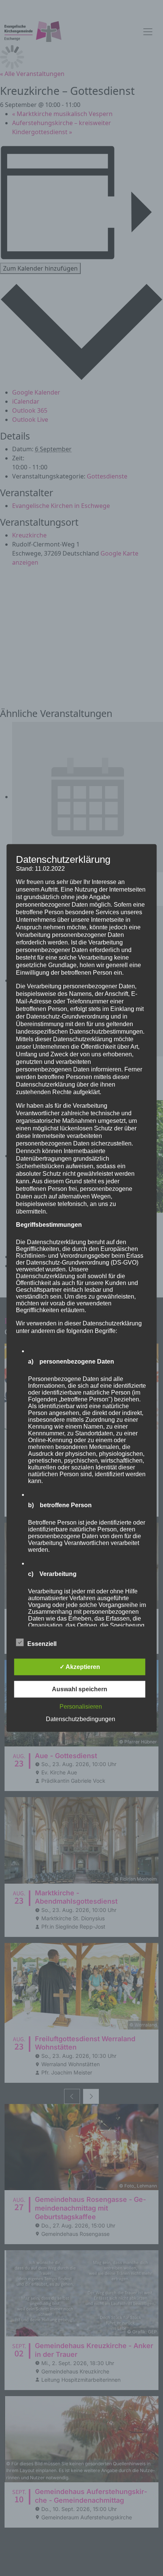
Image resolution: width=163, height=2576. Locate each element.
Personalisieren (81, 1706)
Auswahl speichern (80, 1689)
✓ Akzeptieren (80, 1667)
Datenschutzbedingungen (81, 1719)
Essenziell (42, 1643)
